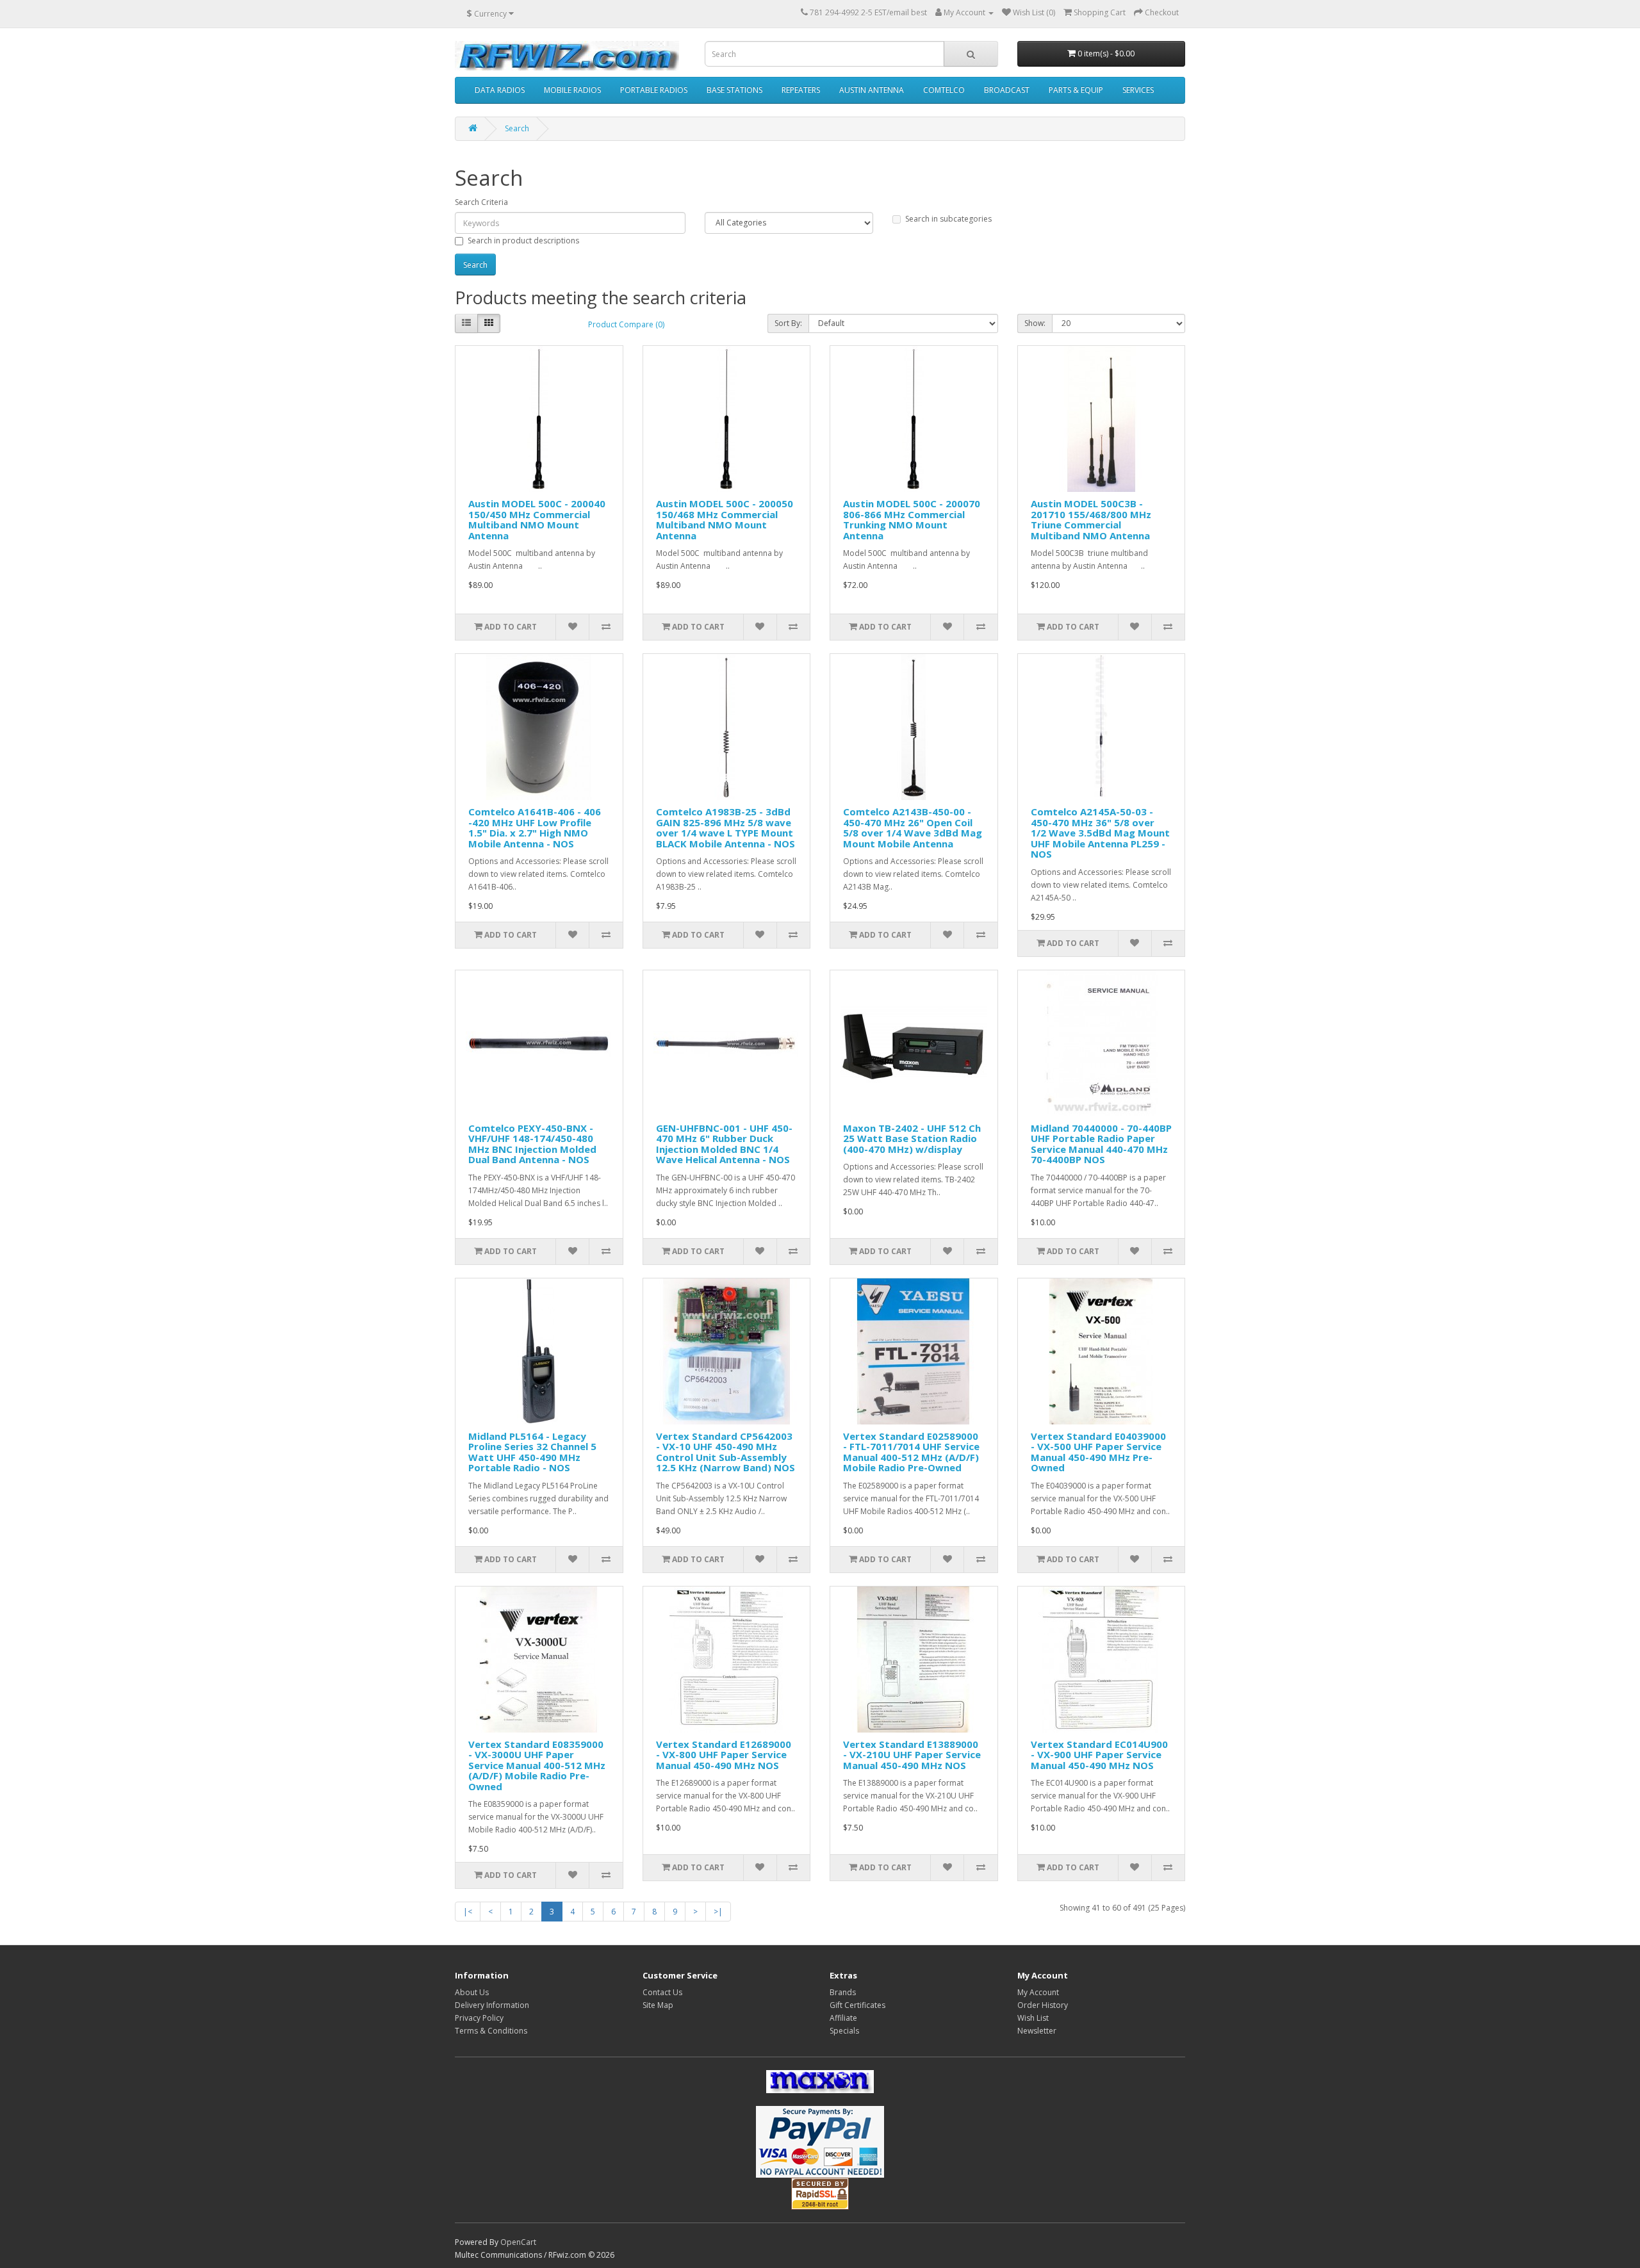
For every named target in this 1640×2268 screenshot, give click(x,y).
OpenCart (518, 2242)
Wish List (1033, 2018)
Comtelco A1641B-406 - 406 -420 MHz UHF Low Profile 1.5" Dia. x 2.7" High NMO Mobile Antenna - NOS (535, 828)
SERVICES (1138, 90)
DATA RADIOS (500, 90)
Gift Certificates (857, 2005)
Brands (843, 1992)
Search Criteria (481, 202)
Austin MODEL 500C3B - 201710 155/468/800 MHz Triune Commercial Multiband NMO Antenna (1091, 519)
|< (468, 1912)
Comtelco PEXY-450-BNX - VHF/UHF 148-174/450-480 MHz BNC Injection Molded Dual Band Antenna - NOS (532, 1144)
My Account (1038, 1992)
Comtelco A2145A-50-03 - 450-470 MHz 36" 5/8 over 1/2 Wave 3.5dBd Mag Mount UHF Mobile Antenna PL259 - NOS (1100, 833)
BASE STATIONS (734, 90)
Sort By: (788, 323)
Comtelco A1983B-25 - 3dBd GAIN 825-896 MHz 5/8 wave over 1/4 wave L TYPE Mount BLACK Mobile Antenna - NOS (726, 828)
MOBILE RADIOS (572, 90)
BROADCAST (1007, 90)
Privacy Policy (479, 2018)
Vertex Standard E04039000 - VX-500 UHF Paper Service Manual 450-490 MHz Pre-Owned (1098, 1452)
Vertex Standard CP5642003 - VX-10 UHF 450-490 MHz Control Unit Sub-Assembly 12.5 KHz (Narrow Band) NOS (726, 1452)
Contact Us (662, 1992)
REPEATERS (801, 90)
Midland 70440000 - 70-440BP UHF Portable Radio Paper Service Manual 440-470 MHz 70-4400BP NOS (1101, 1144)
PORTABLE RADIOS (654, 90)
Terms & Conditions (491, 2031)
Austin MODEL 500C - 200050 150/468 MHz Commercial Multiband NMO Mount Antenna (725, 519)
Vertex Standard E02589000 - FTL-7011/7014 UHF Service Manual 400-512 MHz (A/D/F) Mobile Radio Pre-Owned (911, 1452)
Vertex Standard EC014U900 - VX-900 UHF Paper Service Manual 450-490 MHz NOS (1099, 1755)
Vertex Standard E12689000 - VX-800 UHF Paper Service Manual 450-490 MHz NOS (724, 1755)
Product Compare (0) (626, 324)
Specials (844, 2031)
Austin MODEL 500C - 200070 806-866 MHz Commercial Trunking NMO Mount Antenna (912, 519)
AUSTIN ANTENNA (872, 90)
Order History (1043, 2005)
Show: (1035, 323)
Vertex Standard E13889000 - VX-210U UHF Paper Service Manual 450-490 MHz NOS (912, 1755)
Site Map (658, 2005)
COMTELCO (944, 90)
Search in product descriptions (523, 241)
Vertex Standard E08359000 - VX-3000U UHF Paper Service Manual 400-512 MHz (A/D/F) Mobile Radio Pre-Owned (537, 1765)
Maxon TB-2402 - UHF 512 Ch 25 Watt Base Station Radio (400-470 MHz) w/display (912, 1138)
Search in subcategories (948, 219)
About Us (472, 1992)
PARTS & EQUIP (1076, 90)
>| (718, 1912)
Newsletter (1037, 2031)
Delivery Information (492, 2005)
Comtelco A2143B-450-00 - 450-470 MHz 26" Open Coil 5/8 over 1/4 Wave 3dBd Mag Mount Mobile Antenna (913, 828)
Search (517, 128)
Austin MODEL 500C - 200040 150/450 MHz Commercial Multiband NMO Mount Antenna (537, 519)
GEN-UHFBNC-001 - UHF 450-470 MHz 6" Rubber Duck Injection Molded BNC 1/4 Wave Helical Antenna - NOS (724, 1144)
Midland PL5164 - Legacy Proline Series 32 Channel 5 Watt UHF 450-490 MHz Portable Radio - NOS (532, 1452)
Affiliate (843, 2018)
